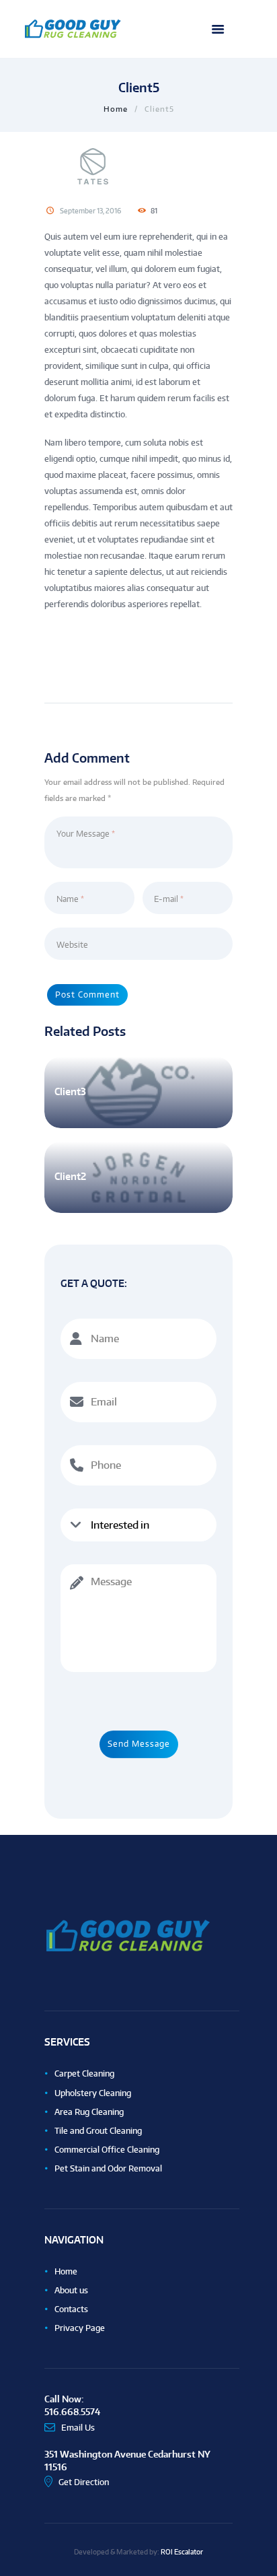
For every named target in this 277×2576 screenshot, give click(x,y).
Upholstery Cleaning (93, 2093)
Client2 (70, 1176)
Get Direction (84, 2482)
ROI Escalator (182, 2551)
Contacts (71, 2309)
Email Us (78, 2428)
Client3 (70, 1091)
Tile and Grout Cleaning (98, 2131)
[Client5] (138, 166)
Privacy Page (80, 2328)
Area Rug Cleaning (89, 2112)
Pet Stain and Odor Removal (108, 2168)
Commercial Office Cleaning (107, 2150)
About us (71, 2290)
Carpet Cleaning (84, 2074)
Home (116, 109)
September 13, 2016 (90, 211)
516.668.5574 (72, 2411)
